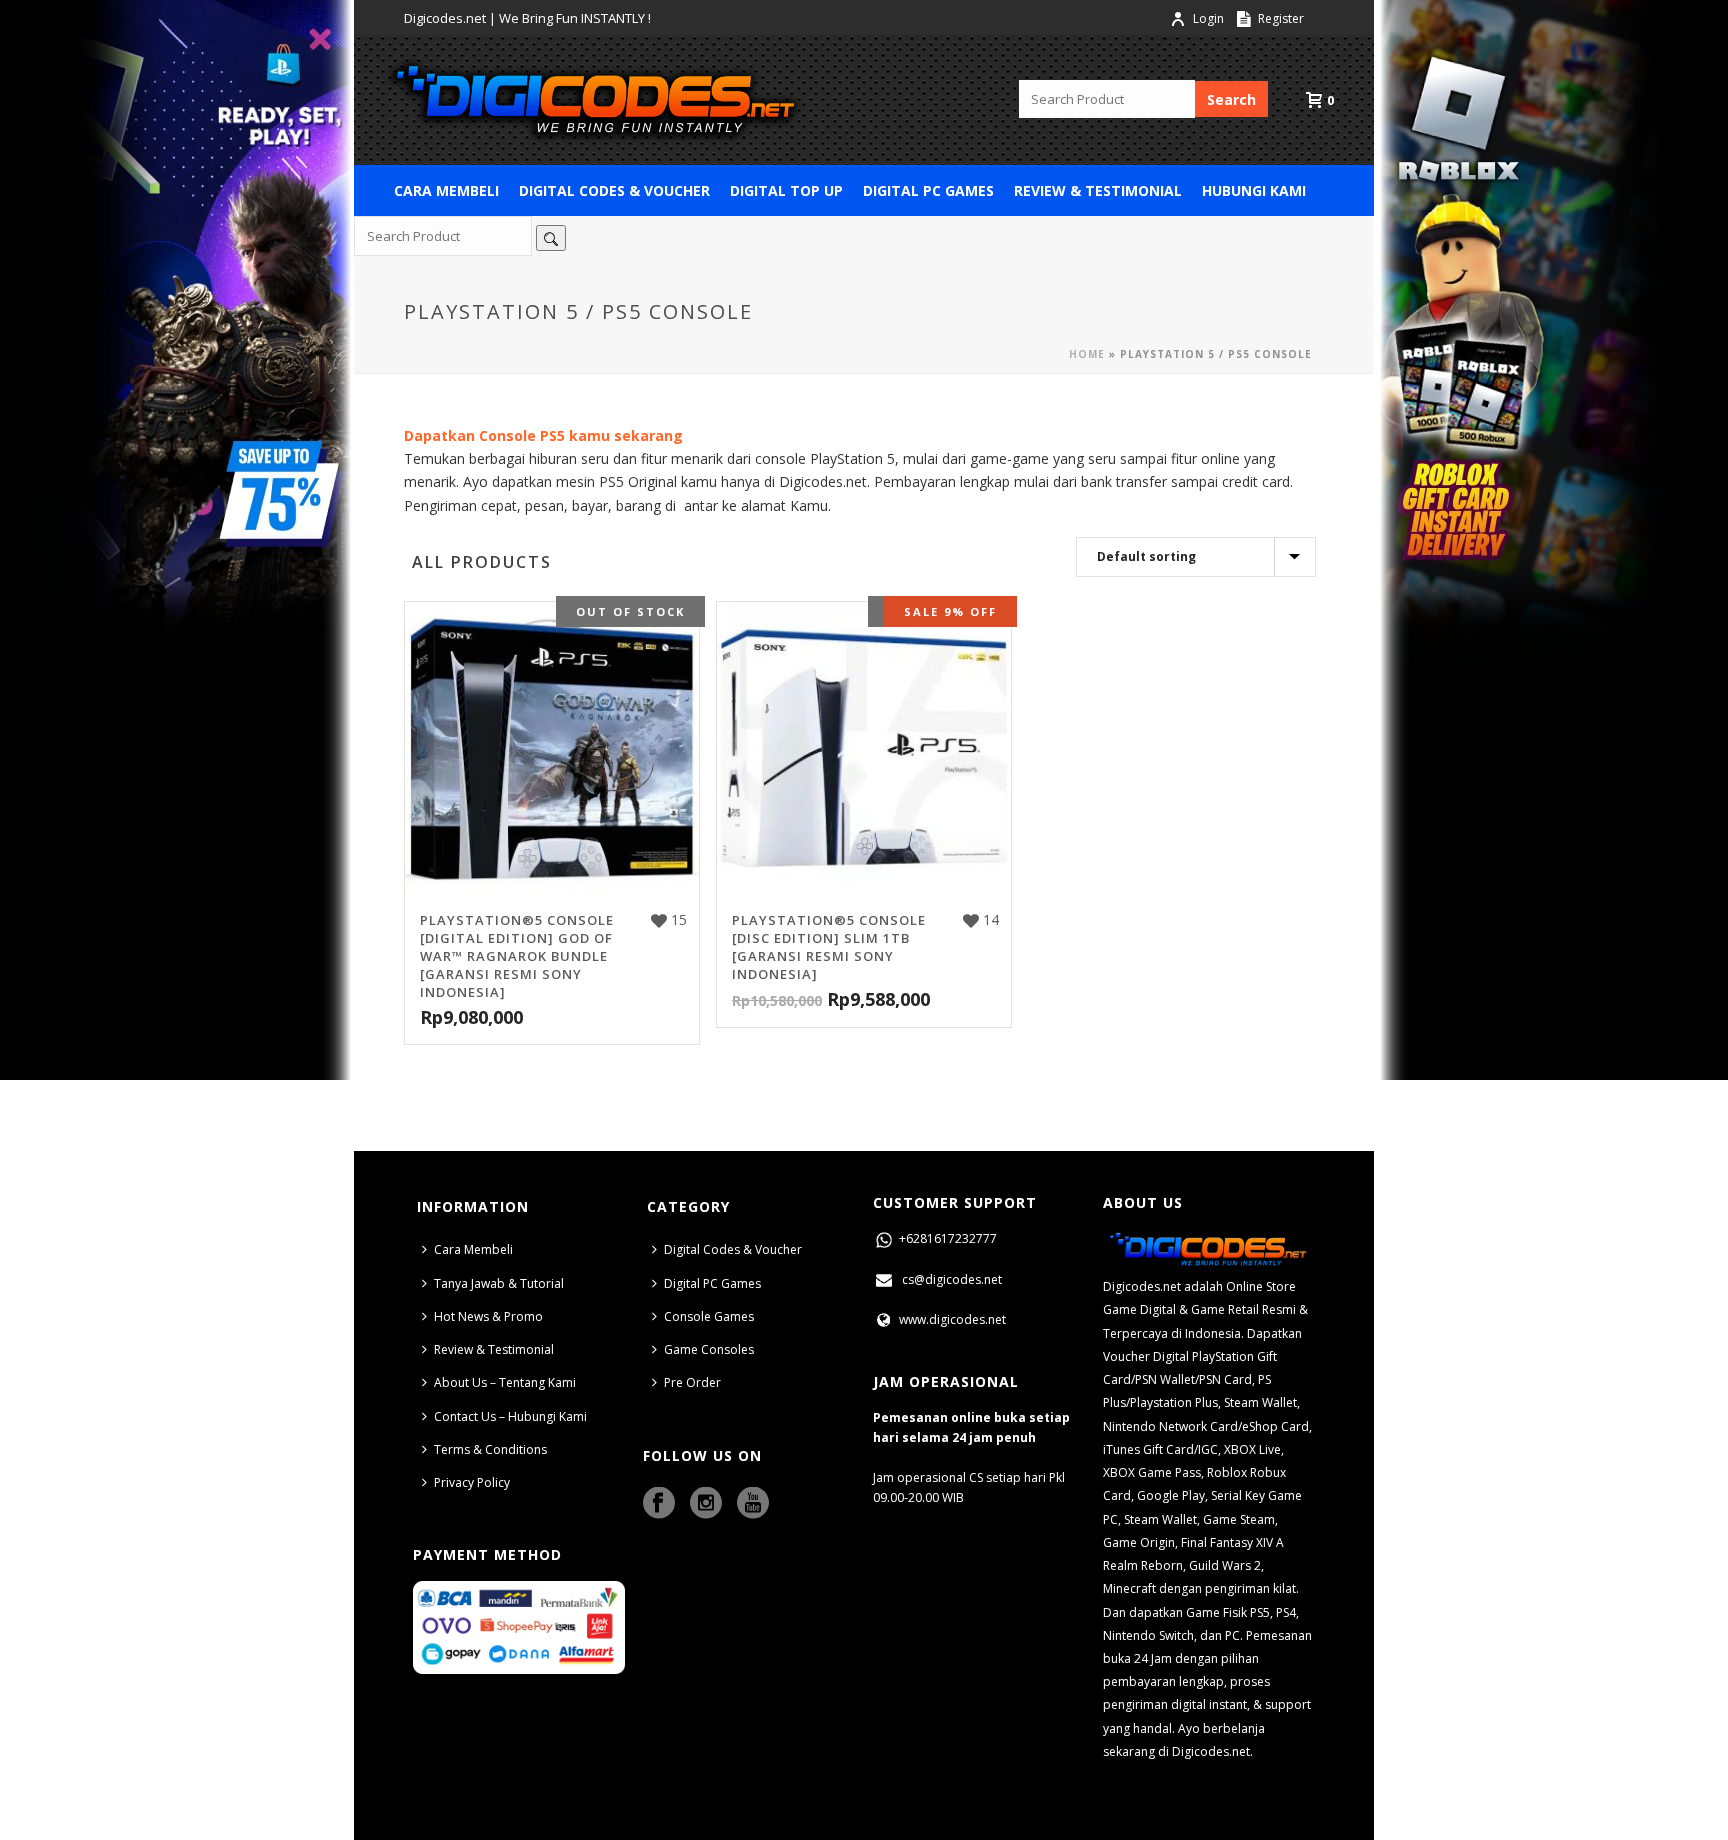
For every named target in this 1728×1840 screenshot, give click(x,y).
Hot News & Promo (488, 1316)
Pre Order (692, 1382)
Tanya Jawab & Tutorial (499, 1283)
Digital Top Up (786, 190)
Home (1087, 354)
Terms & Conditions (490, 1449)
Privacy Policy (472, 1482)
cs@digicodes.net (952, 1279)
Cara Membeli (446, 190)
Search (1231, 99)
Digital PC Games (928, 190)
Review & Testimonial (1098, 190)
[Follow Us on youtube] (753, 1504)
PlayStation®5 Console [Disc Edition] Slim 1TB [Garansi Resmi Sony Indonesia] (829, 947)
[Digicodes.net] (594, 100)
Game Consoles (709, 1349)
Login (1208, 18)
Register (1279, 18)
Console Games (709, 1316)
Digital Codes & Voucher (614, 190)
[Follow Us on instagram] (706, 1504)
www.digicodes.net (951, 1319)
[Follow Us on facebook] (659, 1504)
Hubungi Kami (1254, 190)
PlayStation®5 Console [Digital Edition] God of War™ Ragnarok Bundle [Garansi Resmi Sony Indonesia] (517, 956)
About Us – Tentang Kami (505, 1382)
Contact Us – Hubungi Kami (510, 1416)
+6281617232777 (946, 1238)
